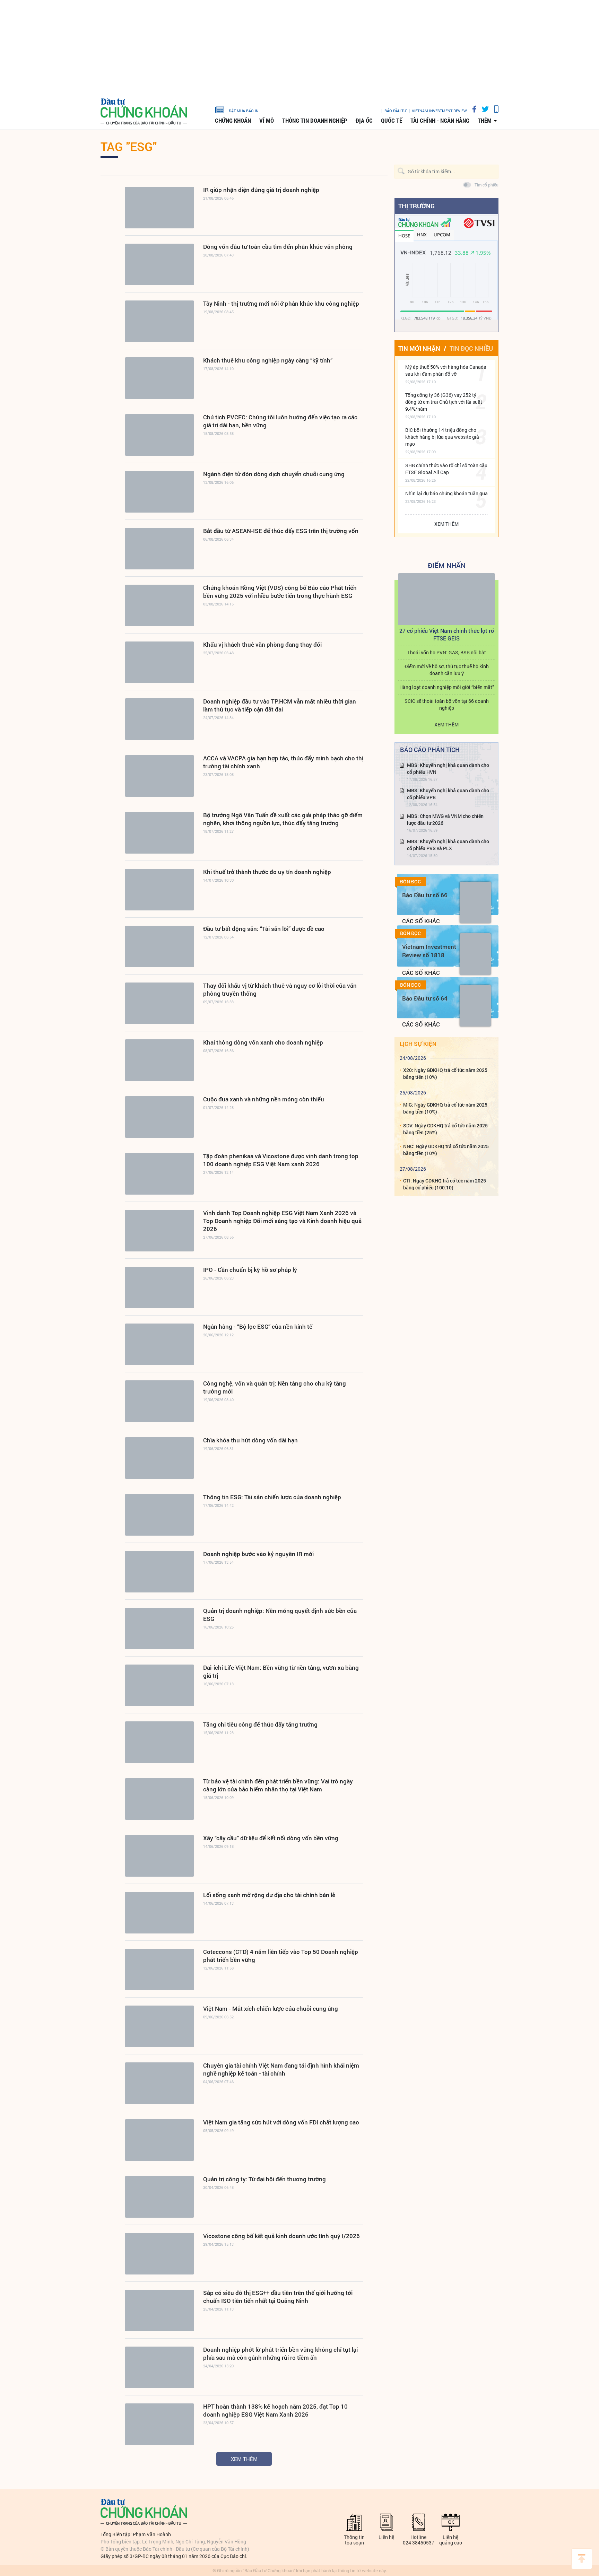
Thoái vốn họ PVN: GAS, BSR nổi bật (447, 652)
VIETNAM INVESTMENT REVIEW (439, 111)
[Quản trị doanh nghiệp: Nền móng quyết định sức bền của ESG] (159, 1628)
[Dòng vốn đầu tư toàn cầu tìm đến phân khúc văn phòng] (159, 264)
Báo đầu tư (395, 111)
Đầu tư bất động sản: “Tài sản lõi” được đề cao (264, 929)
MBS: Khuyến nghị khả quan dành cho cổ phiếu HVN (448, 769)
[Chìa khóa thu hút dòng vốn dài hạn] (159, 1458)
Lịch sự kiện (418, 1044)
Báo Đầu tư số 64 (425, 998)
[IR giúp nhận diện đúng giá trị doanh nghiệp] (159, 208)
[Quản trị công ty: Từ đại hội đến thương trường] (159, 2197)
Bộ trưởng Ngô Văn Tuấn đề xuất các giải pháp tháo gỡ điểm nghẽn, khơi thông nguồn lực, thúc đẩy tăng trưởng (283, 819)
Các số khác (421, 921)
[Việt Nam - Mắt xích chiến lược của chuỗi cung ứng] (159, 2026)
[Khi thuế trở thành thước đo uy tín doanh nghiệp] (159, 890)
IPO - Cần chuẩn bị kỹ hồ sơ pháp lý (250, 1270)
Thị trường (416, 206)
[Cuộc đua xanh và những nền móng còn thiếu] (159, 1117)
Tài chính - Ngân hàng (440, 121)
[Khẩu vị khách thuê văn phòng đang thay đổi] (159, 662)
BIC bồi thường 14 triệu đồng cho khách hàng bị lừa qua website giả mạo (442, 437)
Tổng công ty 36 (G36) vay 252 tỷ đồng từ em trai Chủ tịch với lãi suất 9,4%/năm (444, 402)
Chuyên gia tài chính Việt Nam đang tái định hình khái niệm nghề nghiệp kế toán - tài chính (281, 2069)
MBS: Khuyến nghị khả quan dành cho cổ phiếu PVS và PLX (448, 845)
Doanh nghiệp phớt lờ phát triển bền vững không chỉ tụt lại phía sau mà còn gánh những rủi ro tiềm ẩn (280, 2354)
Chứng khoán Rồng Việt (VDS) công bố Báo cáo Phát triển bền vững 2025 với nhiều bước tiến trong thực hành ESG (280, 592)
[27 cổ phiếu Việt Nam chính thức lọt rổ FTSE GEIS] (446, 599)
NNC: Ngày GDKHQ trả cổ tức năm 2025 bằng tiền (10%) (446, 1150)
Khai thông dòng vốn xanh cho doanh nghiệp (263, 1042)
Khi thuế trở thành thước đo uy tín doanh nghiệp (267, 872)
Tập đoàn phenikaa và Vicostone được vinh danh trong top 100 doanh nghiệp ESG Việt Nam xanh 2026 (281, 1160)
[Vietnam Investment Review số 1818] (475, 954)
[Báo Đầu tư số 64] (475, 1006)
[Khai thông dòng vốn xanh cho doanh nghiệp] (159, 1060)
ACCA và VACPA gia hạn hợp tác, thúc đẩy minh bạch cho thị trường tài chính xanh (283, 762)
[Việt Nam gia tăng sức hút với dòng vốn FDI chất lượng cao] (159, 2140)
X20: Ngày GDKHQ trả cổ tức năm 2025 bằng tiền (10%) (445, 1073)
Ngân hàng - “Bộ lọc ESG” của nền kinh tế (258, 1326)
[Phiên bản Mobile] (494, 109)
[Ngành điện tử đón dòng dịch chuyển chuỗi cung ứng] (159, 492)
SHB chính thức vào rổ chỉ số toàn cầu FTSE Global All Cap (446, 469)
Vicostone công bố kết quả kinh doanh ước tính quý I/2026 (281, 2236)
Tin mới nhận (419, 348)
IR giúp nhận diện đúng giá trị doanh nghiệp (261, 190)
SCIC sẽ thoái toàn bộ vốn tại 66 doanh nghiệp (447, 704)
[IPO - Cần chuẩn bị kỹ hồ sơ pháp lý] (159, 1287)
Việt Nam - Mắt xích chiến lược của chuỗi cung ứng (271, 2009)
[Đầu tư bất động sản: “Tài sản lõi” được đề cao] (159, 946)
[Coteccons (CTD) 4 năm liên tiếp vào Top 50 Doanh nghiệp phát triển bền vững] (159, 1970)
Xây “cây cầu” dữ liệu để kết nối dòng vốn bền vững (271, 1838)
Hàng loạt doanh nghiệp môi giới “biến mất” (447, 687)
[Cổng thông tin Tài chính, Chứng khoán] (144, 112)
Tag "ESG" (129, 146)
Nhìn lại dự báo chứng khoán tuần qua (446, 493)
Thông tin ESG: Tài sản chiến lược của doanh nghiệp (272, 1497)
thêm (485, 121)
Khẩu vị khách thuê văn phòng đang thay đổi (262, 644)
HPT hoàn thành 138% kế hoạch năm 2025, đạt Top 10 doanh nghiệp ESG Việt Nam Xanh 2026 (275, 2410)
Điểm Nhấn (447, 565)
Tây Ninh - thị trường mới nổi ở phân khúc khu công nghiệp (281, 303)
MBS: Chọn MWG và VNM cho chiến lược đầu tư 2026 (445, 819)
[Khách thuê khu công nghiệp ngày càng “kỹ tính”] (159, 378)
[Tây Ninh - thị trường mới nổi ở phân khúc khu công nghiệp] (159, 321)
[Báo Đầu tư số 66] (475, 902)
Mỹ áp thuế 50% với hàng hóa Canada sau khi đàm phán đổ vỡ (446, 370)
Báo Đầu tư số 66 (425, 895)
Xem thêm (244, 2459)
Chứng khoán (233, 121)
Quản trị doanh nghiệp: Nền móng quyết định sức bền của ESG (280, 1615)
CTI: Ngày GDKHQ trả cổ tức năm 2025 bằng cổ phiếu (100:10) (445, 1184)
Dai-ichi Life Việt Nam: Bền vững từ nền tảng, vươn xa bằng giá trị (281, 1671)
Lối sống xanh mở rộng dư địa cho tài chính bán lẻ (269, 1895)
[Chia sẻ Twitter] (483, 109)
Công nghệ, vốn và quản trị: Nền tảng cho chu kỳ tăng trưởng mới (275, 1387)
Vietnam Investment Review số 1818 (429, 951)
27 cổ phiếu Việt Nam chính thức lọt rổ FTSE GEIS (447, 634)
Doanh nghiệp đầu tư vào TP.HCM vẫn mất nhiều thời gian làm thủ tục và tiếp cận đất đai (280, 705)
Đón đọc (410, 882)
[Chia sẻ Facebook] (472, 109)
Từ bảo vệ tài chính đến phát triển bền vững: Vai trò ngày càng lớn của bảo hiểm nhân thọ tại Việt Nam (278, 1785)
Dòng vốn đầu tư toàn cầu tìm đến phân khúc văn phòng (278, 247)
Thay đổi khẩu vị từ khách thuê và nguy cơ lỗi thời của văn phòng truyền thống (280, 989)
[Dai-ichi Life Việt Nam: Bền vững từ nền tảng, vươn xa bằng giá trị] (159, 1685)
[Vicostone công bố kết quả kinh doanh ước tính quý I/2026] (159, 2254)
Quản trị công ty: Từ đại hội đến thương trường (264, 2179)
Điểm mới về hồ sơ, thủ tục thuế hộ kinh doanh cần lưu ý (447, 670)
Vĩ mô (267, 121)
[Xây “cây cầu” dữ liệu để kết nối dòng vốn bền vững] (159, 1856)
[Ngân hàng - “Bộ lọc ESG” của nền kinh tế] (159, 1344)
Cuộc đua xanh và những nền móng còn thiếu (264, 1099)
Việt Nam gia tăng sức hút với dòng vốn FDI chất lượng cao (281, 2122)
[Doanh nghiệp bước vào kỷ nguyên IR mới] (159, 1572)
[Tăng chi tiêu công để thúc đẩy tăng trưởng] (159, 1742)
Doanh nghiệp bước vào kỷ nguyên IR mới (258, 1554)
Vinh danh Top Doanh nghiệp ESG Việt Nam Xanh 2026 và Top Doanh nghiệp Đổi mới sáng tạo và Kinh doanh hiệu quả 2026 (282, 1221)
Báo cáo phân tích (430, 750)
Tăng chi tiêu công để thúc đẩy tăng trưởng (260, 1724)
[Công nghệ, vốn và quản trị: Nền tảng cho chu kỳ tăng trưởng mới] (159, 1401)
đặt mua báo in (244, 111)
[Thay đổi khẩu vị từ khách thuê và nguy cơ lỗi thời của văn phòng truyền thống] (159, 1003)
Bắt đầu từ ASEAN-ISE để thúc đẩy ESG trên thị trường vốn (281, 531)
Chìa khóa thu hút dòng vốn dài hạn (250, 1440)
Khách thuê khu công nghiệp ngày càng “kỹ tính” (268, 360)
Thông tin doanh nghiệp (315, 121)
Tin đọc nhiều (471, 348)
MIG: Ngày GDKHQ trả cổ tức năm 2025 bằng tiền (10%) (445, 1108)
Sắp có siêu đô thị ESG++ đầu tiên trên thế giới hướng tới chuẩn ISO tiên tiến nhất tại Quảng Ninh (278, 2297)
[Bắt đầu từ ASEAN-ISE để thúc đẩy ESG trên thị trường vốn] (159, 549)
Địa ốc (364, 121)
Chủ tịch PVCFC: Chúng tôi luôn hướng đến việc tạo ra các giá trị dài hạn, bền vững (280, 421)
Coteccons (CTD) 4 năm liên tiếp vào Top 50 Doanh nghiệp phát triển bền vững (281, 1956)
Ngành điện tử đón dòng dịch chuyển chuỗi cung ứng (274, 474)
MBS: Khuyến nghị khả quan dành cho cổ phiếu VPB (448, 794)
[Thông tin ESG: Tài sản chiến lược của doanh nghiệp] (159, 1515)
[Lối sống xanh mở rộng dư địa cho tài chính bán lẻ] (159, 1913)
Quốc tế (392, 121)
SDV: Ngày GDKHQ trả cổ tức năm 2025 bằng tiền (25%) (445, 1129)
